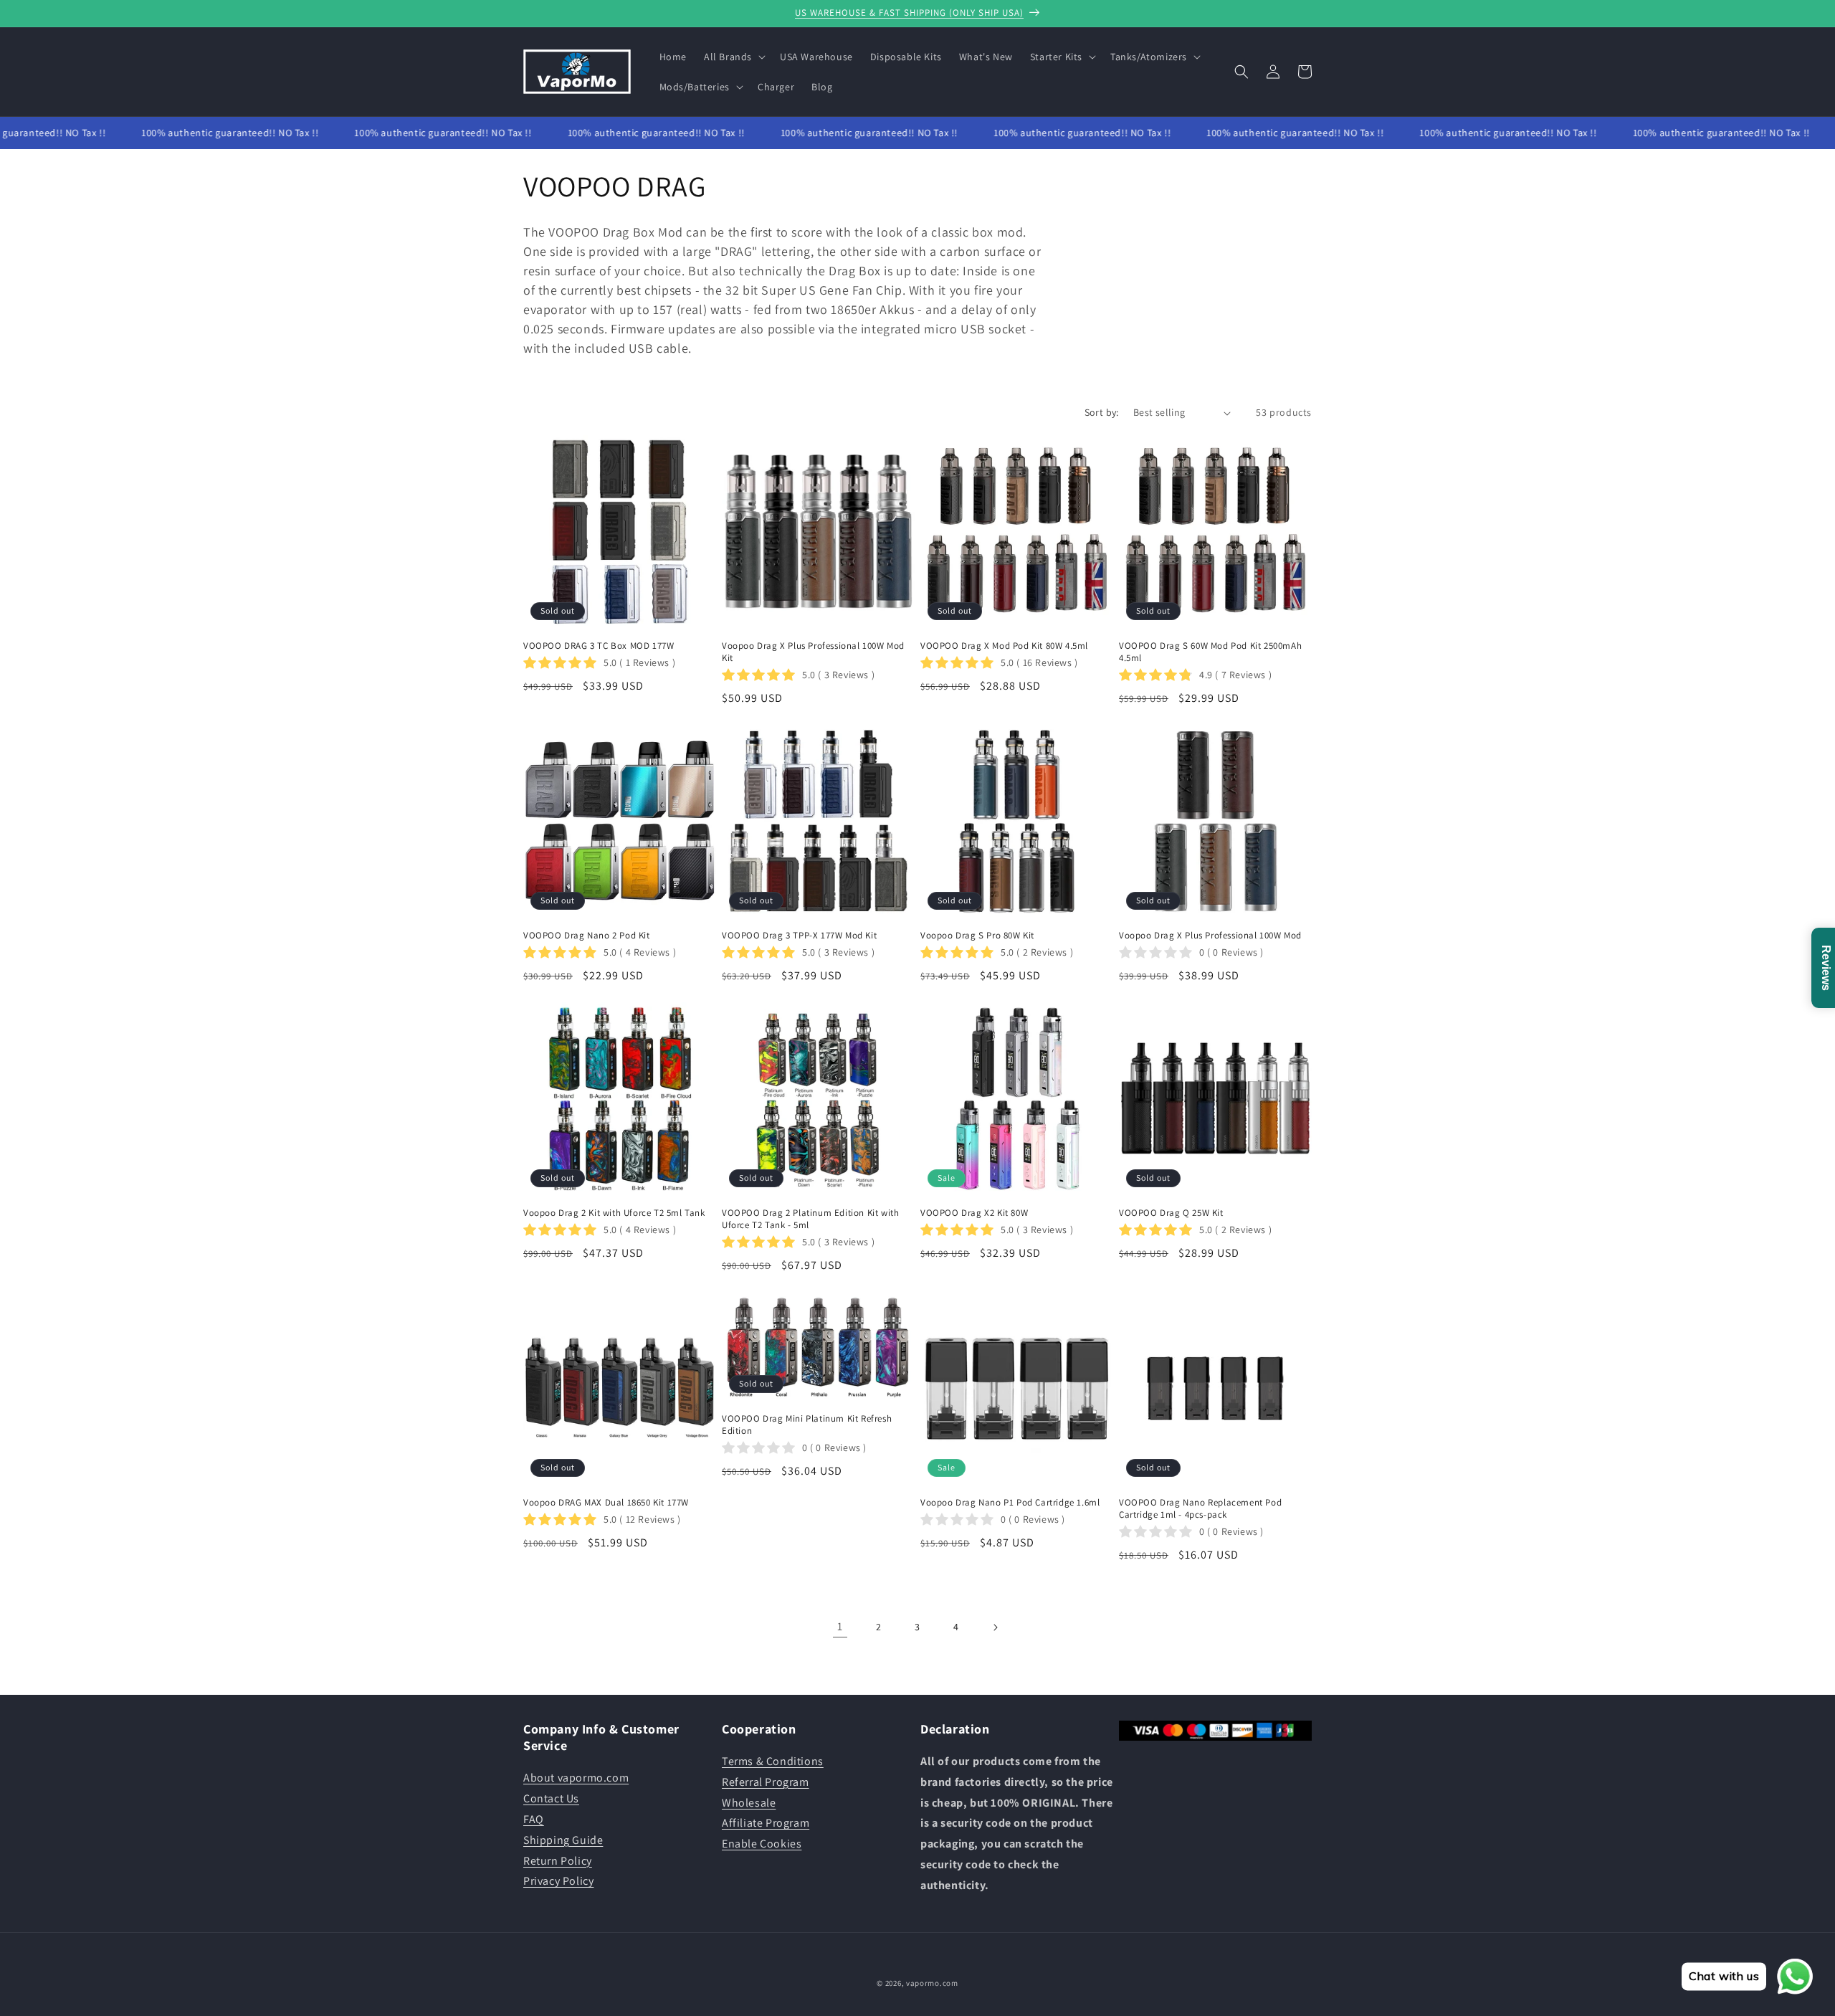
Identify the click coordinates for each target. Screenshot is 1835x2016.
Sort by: (1102, 412)
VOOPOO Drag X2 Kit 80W (974, 1213)
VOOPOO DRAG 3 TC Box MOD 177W (599, 646)
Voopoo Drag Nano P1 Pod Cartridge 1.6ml (1010, 1503)
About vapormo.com (576, 1778)
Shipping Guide (563, 1840)
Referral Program (766, 1782)
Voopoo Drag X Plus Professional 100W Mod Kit (813, 652)
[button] (733, 57)
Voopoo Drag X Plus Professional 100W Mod (1210, 936)
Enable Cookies (762, 1844)
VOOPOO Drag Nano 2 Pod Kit (587, 936)
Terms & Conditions (773, 1761)
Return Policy (558, 1861)
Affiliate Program (766, 1823)
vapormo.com (932, 1983)
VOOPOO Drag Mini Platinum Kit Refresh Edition (807, 1425)
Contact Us (551, 1798)
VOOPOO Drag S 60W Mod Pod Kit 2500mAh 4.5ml (1210, 652)
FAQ (534, 1819)
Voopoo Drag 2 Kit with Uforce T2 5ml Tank (614, 1213)
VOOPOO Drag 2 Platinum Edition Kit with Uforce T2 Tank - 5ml (810, 1219)
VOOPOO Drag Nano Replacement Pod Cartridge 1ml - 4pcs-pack (1200, 1509)
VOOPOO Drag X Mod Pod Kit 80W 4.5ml (1004, 646)
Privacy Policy (558, 1881)
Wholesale (749, 1803)
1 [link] (840, 1626)
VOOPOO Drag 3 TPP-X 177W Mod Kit (799, 936)
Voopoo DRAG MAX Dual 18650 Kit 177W (606, 1503)
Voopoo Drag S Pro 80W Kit (977, 936)
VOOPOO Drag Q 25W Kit (1171, 1213)
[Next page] (995, 1627)
